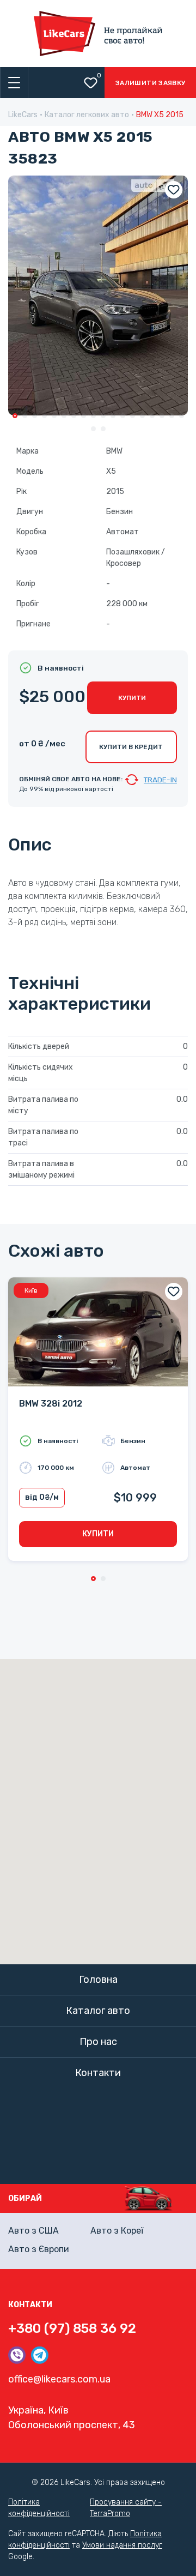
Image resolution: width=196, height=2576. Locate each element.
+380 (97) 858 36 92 (72, 2328)
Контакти (98, 2073)
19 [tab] (93, 429)
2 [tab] (25, 416)
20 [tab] (103, 429)
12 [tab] (123, 416)
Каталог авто (98, 2011)
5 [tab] (54, 416)
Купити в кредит (131, 747)
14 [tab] (142, 416)
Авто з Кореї (117, 2231)
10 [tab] (103, 416)
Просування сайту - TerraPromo (126, 2508)
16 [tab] (162, 416)
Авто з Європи (39, 2249)
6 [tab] (64, 416)
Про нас (98, 2042)
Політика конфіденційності (39, 2508)
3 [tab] (35, 416)
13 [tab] (133, 416)
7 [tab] (74, 416)
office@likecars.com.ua (59, 2379)
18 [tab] (182, 416)
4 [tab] (44, 416)
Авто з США (33, 2231)
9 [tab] (93, 416)
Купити (132, 698)
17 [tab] (172, 416)
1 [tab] (15, 416)
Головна (98, 1980)
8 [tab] (84, 416)
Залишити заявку (150, 83)
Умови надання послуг (122, 2545)
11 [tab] (113, 416)
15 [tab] (152, 416)
